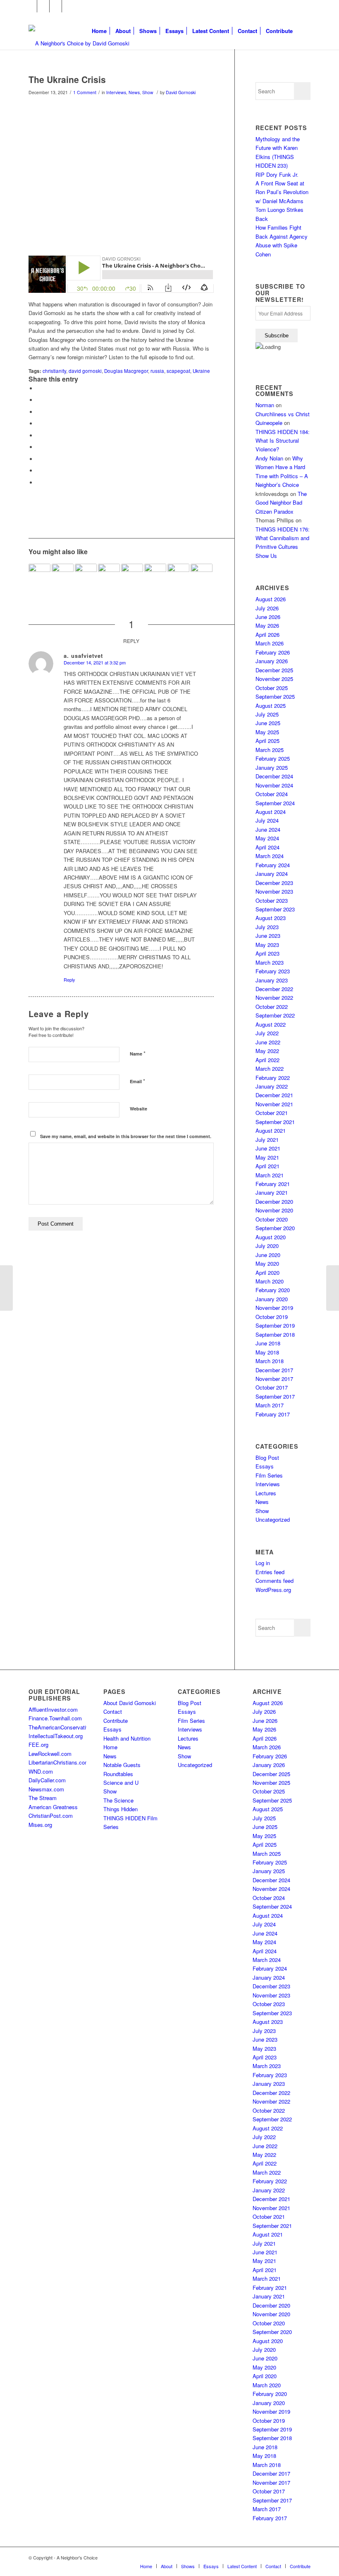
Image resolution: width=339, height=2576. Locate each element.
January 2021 (272, 1192)
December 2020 (274, 1201)
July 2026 (267, 608)
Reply (69, 980)
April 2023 (267, 953)
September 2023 (275, 909)
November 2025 (274, 679)
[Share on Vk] (39, 459)
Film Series (269, 1475)
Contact (113, 1711)
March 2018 (270, 1361)
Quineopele (269, 423)
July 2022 (267, 1033)
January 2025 (272, 767)
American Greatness (53, 1807)
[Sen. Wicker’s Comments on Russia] (6, 1288)
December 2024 (274, 776)
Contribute (116, 1721)
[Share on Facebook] (39, 388)
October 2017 (272, 1387)
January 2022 (272, 1086)
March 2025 (270, 750)
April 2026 (267, 635)
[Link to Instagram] (56, 6)
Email (137, 1081)
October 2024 (272, 794)
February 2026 (273, 652)
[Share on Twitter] (39, 400)
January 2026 (272, 661)
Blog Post (267, 1458)
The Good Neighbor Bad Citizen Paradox (281, 503)
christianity (54, 371)
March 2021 (270, 1175)
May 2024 (267, 838)
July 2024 (267, 820)
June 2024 (268, 829)
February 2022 (273, 1078)
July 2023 (267, 927)
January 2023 (272, 980)
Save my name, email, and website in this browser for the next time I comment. (126, 1136)
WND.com (41, 1771)
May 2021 (267, 1157)
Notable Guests (122, 1765)
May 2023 (267, 945)
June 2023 (268, 936)
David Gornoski (181, 92)
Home (110, 1747)
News (134, 92)
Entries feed (270, 1572)
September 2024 (275, 803)
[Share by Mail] (39, 483)
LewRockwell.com (50, 1754)
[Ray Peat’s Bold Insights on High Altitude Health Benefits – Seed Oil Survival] (39, 575)
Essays (265, 1466)
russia (157, 371)
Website (138, 1109)
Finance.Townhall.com (55, 1718)
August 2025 (271, 706)
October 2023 (272, 900)
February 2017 (273, 1414)
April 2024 (267, 847)
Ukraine (201, 371)
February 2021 (273, 1184)
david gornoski (85, 371)
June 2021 (268, 1148)
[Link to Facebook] (31, 6)
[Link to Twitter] (43, 6)
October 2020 (272, 1219)
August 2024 (271, 812)
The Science (118, 1800)
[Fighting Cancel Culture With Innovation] (202, 575)
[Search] (304, 31)
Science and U (121, 1783)
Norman (265, 405)
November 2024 (274, 785)
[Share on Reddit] (39, 471)
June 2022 (268, 1042)
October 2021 (272, 1113)
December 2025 (274, 670)
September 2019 (275, 1325)
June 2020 (268, 1255)
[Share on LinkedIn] (39, 435)
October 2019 (272, 1317)
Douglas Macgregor (126, 371)
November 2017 (274, 1379)
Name (138, 1053)
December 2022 (274, 989)
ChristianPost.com (51, 1816)
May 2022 (267, 1051)
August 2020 (271, 1237)
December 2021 (274, 1095)
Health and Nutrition (127, 1738)
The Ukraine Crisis (67, 79)
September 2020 (275, 1228)
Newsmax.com (46, 1789)
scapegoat (178, 371)
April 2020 (267, 1273)
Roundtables (118, 1774)
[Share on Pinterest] (39, 423)
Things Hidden (121, 1809)
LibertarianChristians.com (59, 1762)
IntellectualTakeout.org (56, 1736)
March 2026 (270, 643)
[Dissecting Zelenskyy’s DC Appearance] (178, 575)
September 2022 (275, 1015)
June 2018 (268, 1343)
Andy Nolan (269, 458)
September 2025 (275, 696)
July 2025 (267, 714)
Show (148, 92)
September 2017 (275, 1396)
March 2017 (270, 1405)
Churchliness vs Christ (283, 414)
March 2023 (270, 962)
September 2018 (275, 1334)
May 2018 (267, 1352)
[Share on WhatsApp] (39, 412)
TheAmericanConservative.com (66, 1727)
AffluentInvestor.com (53, 1709)
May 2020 (267, 1263)
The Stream (43, 1798)
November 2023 (274, 891)
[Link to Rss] (68, 6)
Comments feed (275, 1581)
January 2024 (272, 874)
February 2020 (273, 1290)
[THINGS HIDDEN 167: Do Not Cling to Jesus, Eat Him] (155, 575)
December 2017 (274, 1370)
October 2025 (272, 688)
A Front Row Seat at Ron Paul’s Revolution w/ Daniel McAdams (282, 192)
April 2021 (267, 1166)
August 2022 (271, 1024)
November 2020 (274, 1210)
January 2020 (272, 1299)
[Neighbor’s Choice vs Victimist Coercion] (86, 575)
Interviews (116, 92)
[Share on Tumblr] (39, 447)
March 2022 (270, 1069)
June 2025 (268, 723)
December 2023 (274, 883)
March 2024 (270, 856)
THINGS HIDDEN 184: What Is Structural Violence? (283, 441)
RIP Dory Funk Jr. (277, 174)
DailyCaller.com (47, 1780)
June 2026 (268, 617)
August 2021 (271, 1130)
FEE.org (38, 1745)
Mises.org (40, 1825)
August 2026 (271, 599)
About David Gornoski (130, 1703)
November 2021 (274, 1104)
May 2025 (267, 732)
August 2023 (271, 918)
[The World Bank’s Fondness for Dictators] (333, 1288)
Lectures (266, 1493)
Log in (263, 1563)
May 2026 (267, 625)
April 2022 (267, 1060)
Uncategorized (273, 1519)
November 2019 (274, 1308)
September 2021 (275, 1122)
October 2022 (272, 1007)
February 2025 (273, 758)
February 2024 (273, 865)
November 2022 (274, 997)
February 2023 (273, 971)
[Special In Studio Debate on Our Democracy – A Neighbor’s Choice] (63, 575)
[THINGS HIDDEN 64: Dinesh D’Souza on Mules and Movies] (109, 575)
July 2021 (267, 1140)
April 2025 (267, 741)
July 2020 (267, 1246)
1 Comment (85, 92)
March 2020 (270, 1281)
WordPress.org (273, 1590)
